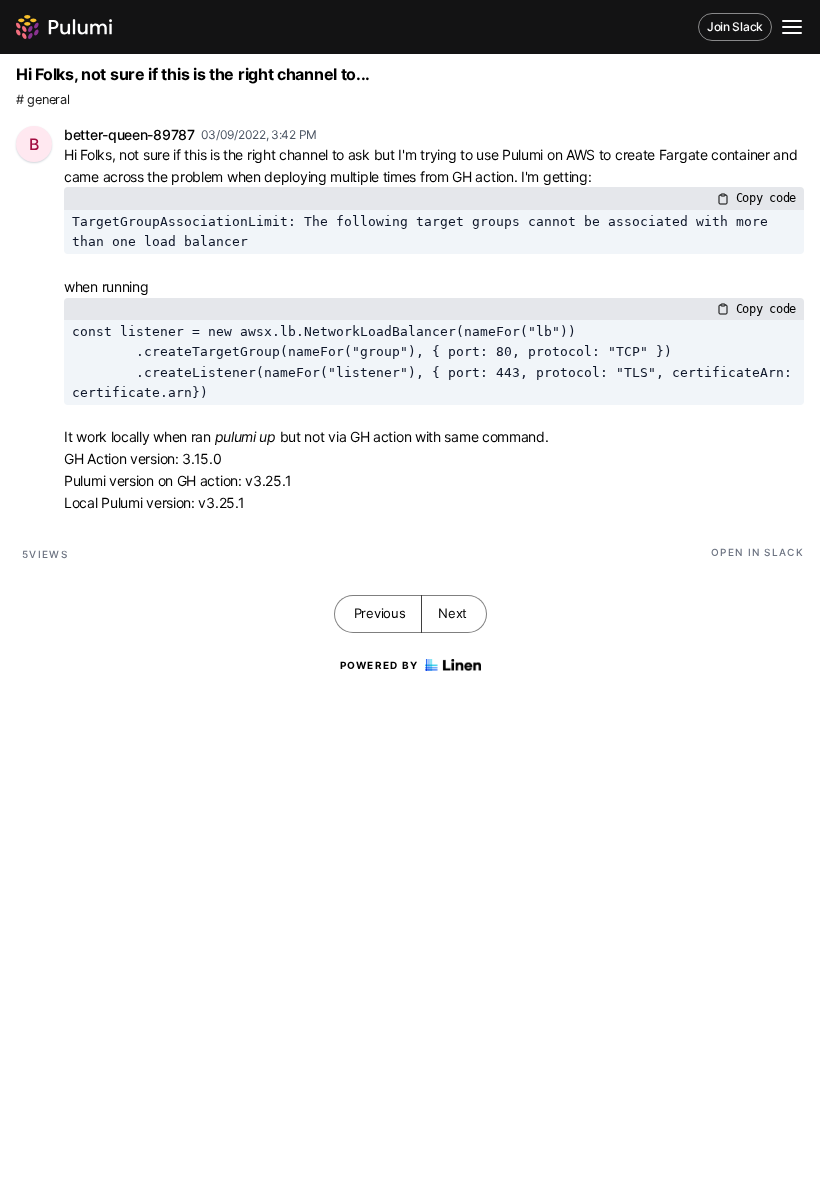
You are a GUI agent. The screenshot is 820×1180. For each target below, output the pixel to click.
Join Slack (735, 26)
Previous (380, 613)
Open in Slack (757, 552)
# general (42, 99)
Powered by (379, 665)
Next (452, 613)
